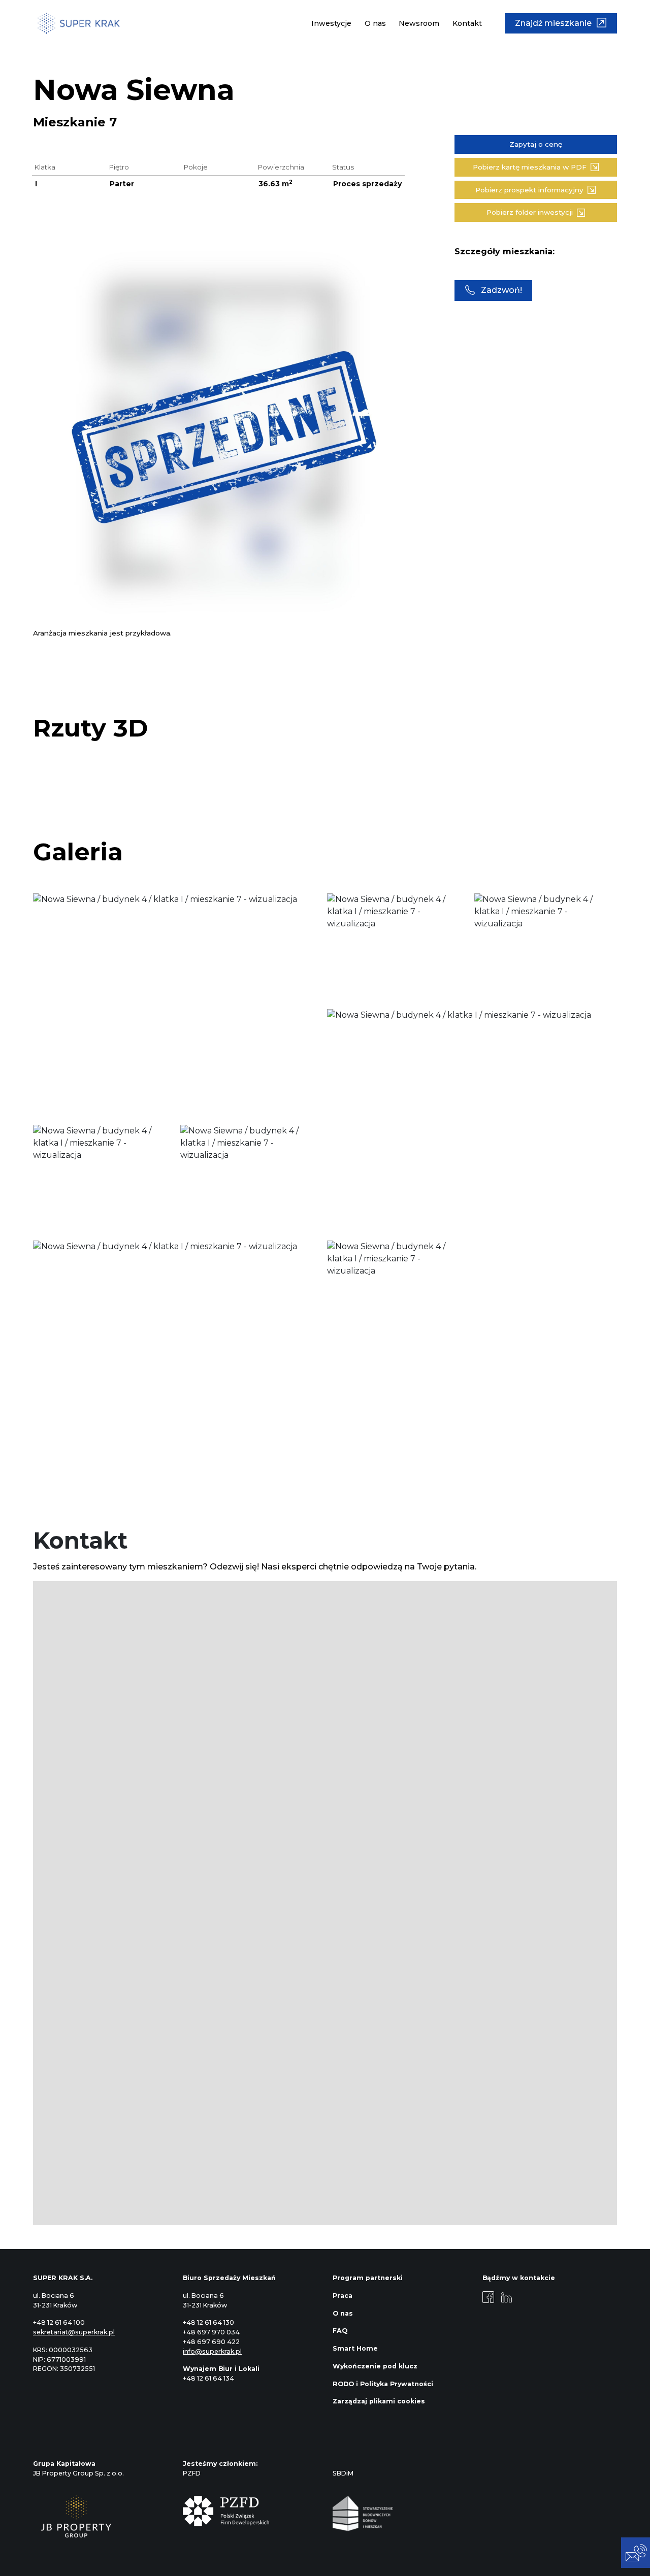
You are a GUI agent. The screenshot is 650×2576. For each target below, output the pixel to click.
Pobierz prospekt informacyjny (529, 190)
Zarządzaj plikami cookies (379, 2401)
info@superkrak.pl (212, 2351)
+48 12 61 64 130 (208, 2322)
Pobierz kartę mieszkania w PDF (530, 167)
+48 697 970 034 (211, 2332)
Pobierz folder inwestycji (530, 212)
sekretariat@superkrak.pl (74, 2332)
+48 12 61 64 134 (208, 2378)
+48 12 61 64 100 (59, 2322)
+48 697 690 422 (211, 2342)
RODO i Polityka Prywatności (383, 2384)
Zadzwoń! (501, 290)
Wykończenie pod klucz (375, 2366)
